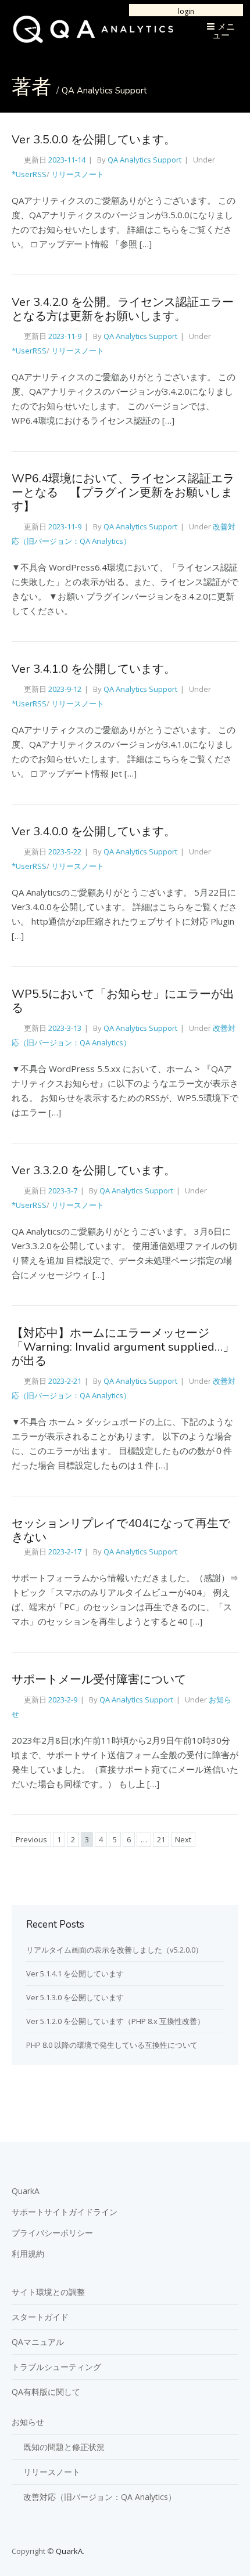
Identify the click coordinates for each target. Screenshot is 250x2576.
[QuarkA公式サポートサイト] (93, 40)
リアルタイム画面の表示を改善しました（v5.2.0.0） (115, 1950)
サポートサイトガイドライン (65, 2212)
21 (161, 1839)
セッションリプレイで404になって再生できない (121, 1530)
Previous (31, 1839)
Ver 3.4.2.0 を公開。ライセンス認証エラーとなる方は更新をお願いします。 (123, 309)
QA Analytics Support (104, 91)
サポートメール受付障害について (99, 1680)
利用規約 (28, 2254)
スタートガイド (40, 2317)
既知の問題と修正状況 (64, 2447)
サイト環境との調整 (48, 2292)
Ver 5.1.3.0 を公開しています (75, 1997)
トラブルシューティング (56, 2367)
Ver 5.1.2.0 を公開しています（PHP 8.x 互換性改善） (115, 2021)
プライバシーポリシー (52, 2233)
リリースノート (78, 174)
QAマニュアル (38, 2342)
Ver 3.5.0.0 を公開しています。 (94, 140)
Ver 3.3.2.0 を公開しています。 (94, 1170)
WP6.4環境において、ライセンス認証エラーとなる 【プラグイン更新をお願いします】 (123, 493)
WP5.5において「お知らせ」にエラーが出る (123, 1001)
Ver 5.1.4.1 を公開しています (75, 1974)
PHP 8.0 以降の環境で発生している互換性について (112, 2045)
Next (183, 1839)
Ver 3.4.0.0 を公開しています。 (94, 831)
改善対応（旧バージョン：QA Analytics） (100, 2497)
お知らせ (28, 2422)
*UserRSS (29, 174)
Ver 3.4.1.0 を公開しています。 (94, 669)
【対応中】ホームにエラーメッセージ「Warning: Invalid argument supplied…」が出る (123, 1347)
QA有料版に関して (46, 2392)
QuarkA (26, 2191)
